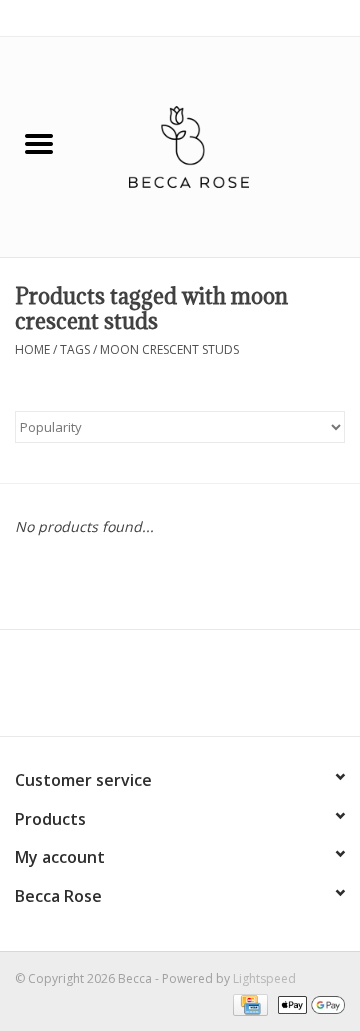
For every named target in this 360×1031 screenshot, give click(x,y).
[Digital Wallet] (308, 1003)
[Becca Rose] (219, 145)
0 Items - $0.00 (302, 17)
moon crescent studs (169, 349)
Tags (75, 349)
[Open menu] (39, 143)
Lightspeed (264, 978)
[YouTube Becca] (180, 690)
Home (32, 349)
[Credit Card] (248, 1003)
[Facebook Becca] (144, 690)
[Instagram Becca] (216, 690)
